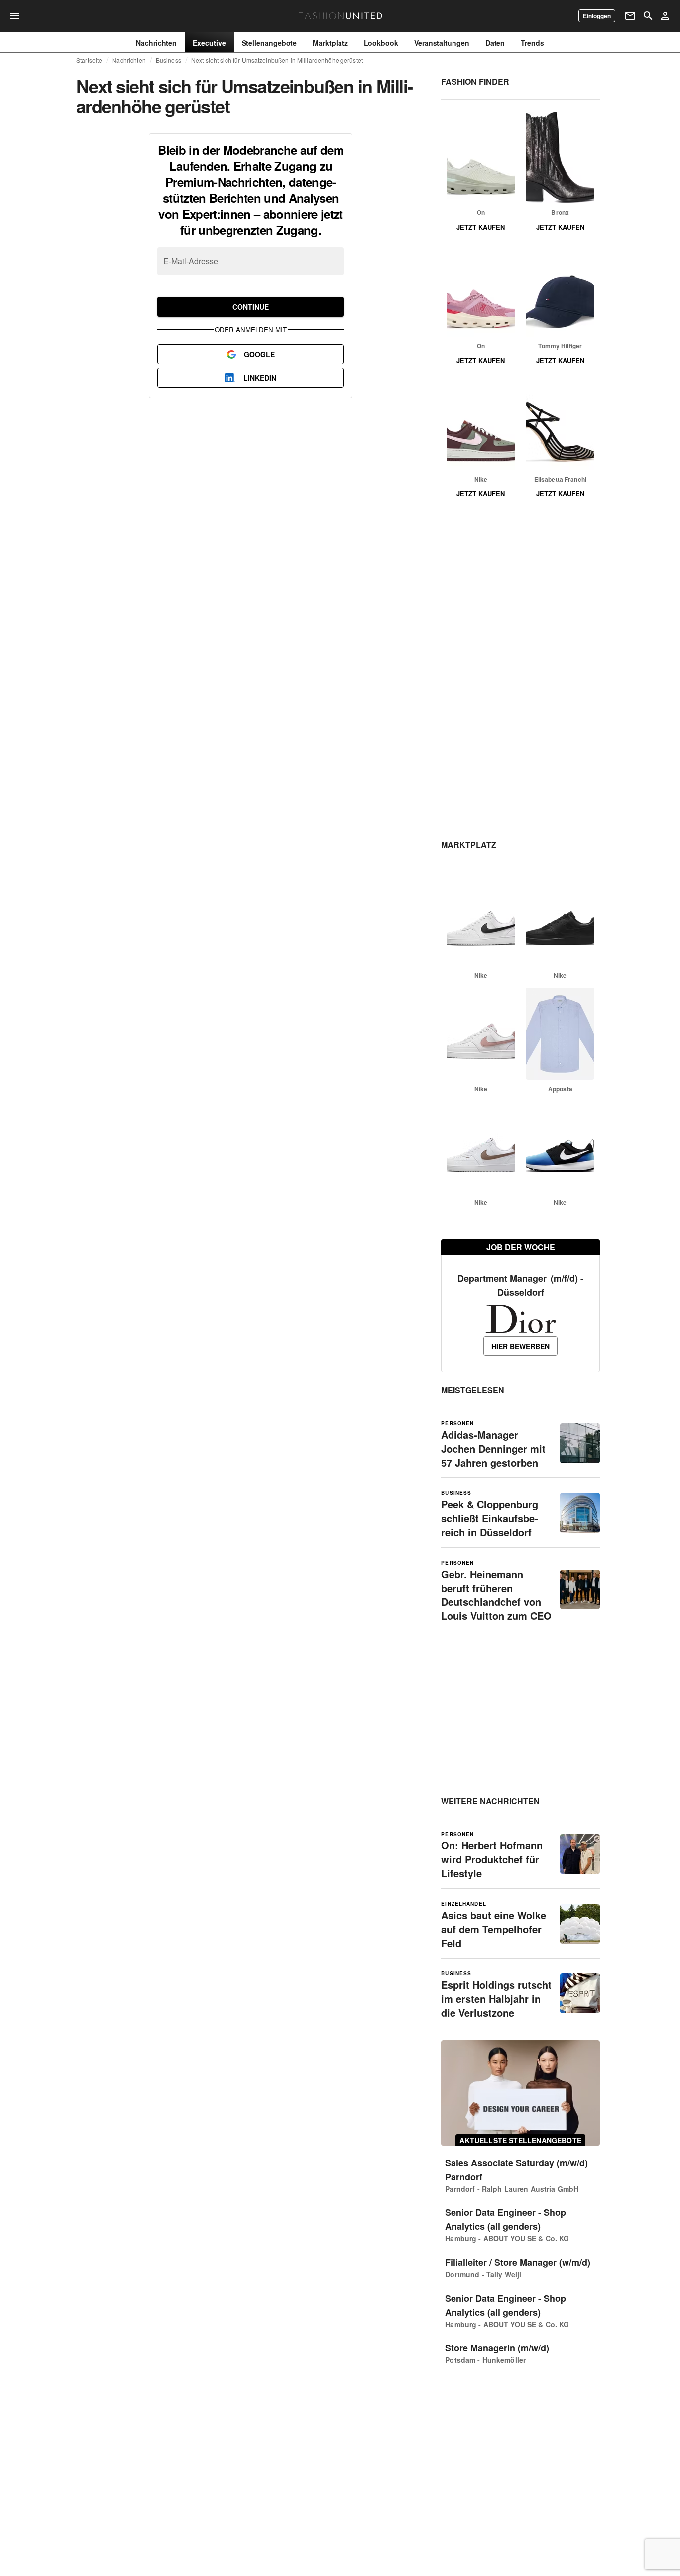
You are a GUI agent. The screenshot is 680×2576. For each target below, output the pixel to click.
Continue (251, 307)
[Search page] (648, 16)
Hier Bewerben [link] (520, 1346)
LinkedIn (260, 378)
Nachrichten (129, 60)
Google (259, 354)
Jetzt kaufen (481, 227)
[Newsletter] (630, 16)
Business (169, 60)
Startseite (89, 60)
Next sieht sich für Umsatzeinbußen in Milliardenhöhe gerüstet (277, 60)
